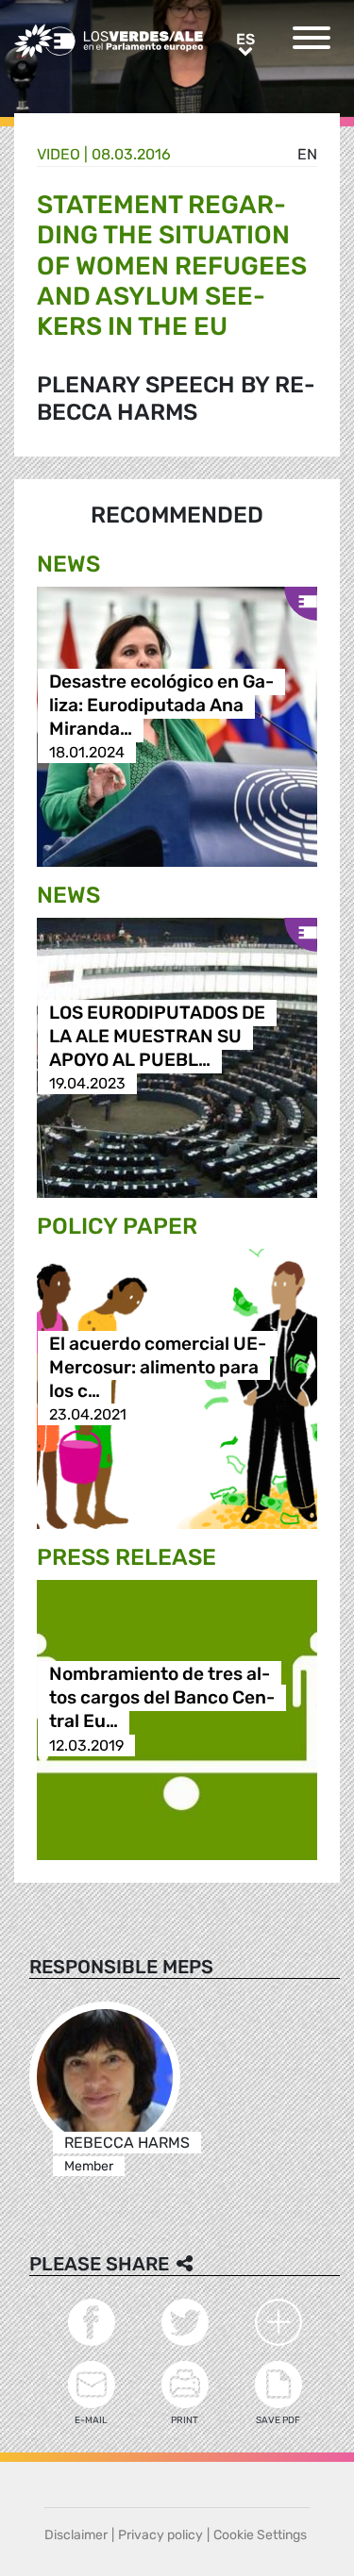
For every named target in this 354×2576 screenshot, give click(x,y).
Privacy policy (160, 2535)
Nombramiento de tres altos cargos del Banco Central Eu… (162, 1698)
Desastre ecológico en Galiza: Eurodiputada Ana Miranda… (161, 705)
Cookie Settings (260, 2535)
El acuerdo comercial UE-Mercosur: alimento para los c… (158, 1367)
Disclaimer (76, 2535)
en (307, 154)
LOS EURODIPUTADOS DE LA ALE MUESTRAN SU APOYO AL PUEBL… (157, 1036)
